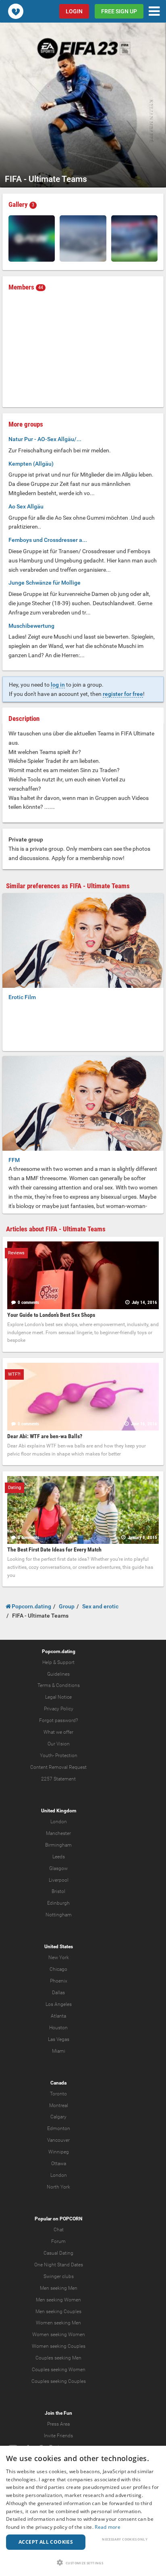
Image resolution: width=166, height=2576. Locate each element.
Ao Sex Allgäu (26, 506)
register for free (123, 694)
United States (59, 1947)
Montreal (59, 2105)
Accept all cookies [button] (46, 2542)
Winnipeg (59, 2152)
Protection (66, 1756)
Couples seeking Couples (59, 2381)
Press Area (58, 2424)
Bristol (58, 1891)
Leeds (59, 1857)
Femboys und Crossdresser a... (48, 540)
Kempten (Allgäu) (31, 464)
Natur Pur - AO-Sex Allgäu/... (45, 439)
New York (59, 1958)
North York (58, 2187)
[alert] (83, 2511)
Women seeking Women (59, 2334)
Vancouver (58, 2140)
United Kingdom (59, 1811)
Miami (59, 2051)
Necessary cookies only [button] (125, 2539)
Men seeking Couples (58, 2312)
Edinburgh (58, 1903)
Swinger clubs (59, 2276)
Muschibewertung (31, 626)
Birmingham (58, 1845)
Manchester (58, 1833)
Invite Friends (58, 2436)
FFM (14, 1160)
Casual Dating (58, 2253)
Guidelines (58, 1674)
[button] (83, 2562)
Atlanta (58, 2016)
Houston (58, 2028)
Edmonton (59, 2128)
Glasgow (58, 1868)
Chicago (58, 1969)
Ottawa (59, 2164)
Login (74, 11)
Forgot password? (58, 1720)
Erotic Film (22, 997)
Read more (108, 2527)
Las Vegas (59, 2039)
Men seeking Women (58, 2300)
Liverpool (59, 1880)
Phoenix (59, 1981)
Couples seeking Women (59, 2370)
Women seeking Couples (59, 2346)
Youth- (47, 1756)
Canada (58, 2083)
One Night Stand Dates (59, 2265)
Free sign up (119, 11)
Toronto (58, 2094)
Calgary (58, 2117)
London (59, 1822)
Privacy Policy (59, 1709)
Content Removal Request (58, 1767)
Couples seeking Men (58, 2358)
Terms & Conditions (59, 1685)
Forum (58, 2241)
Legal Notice (58, 1697)
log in (58, 685)
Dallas (58, 1993)
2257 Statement (58, 1779)
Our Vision (59, 1744)
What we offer (58, 1732)
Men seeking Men (59, 2288)
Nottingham (59, 1915)
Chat (59, 2230)
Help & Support (58, 1662)
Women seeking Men (58, 2323)
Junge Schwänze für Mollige (45, 583)
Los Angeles (59, 2004)
